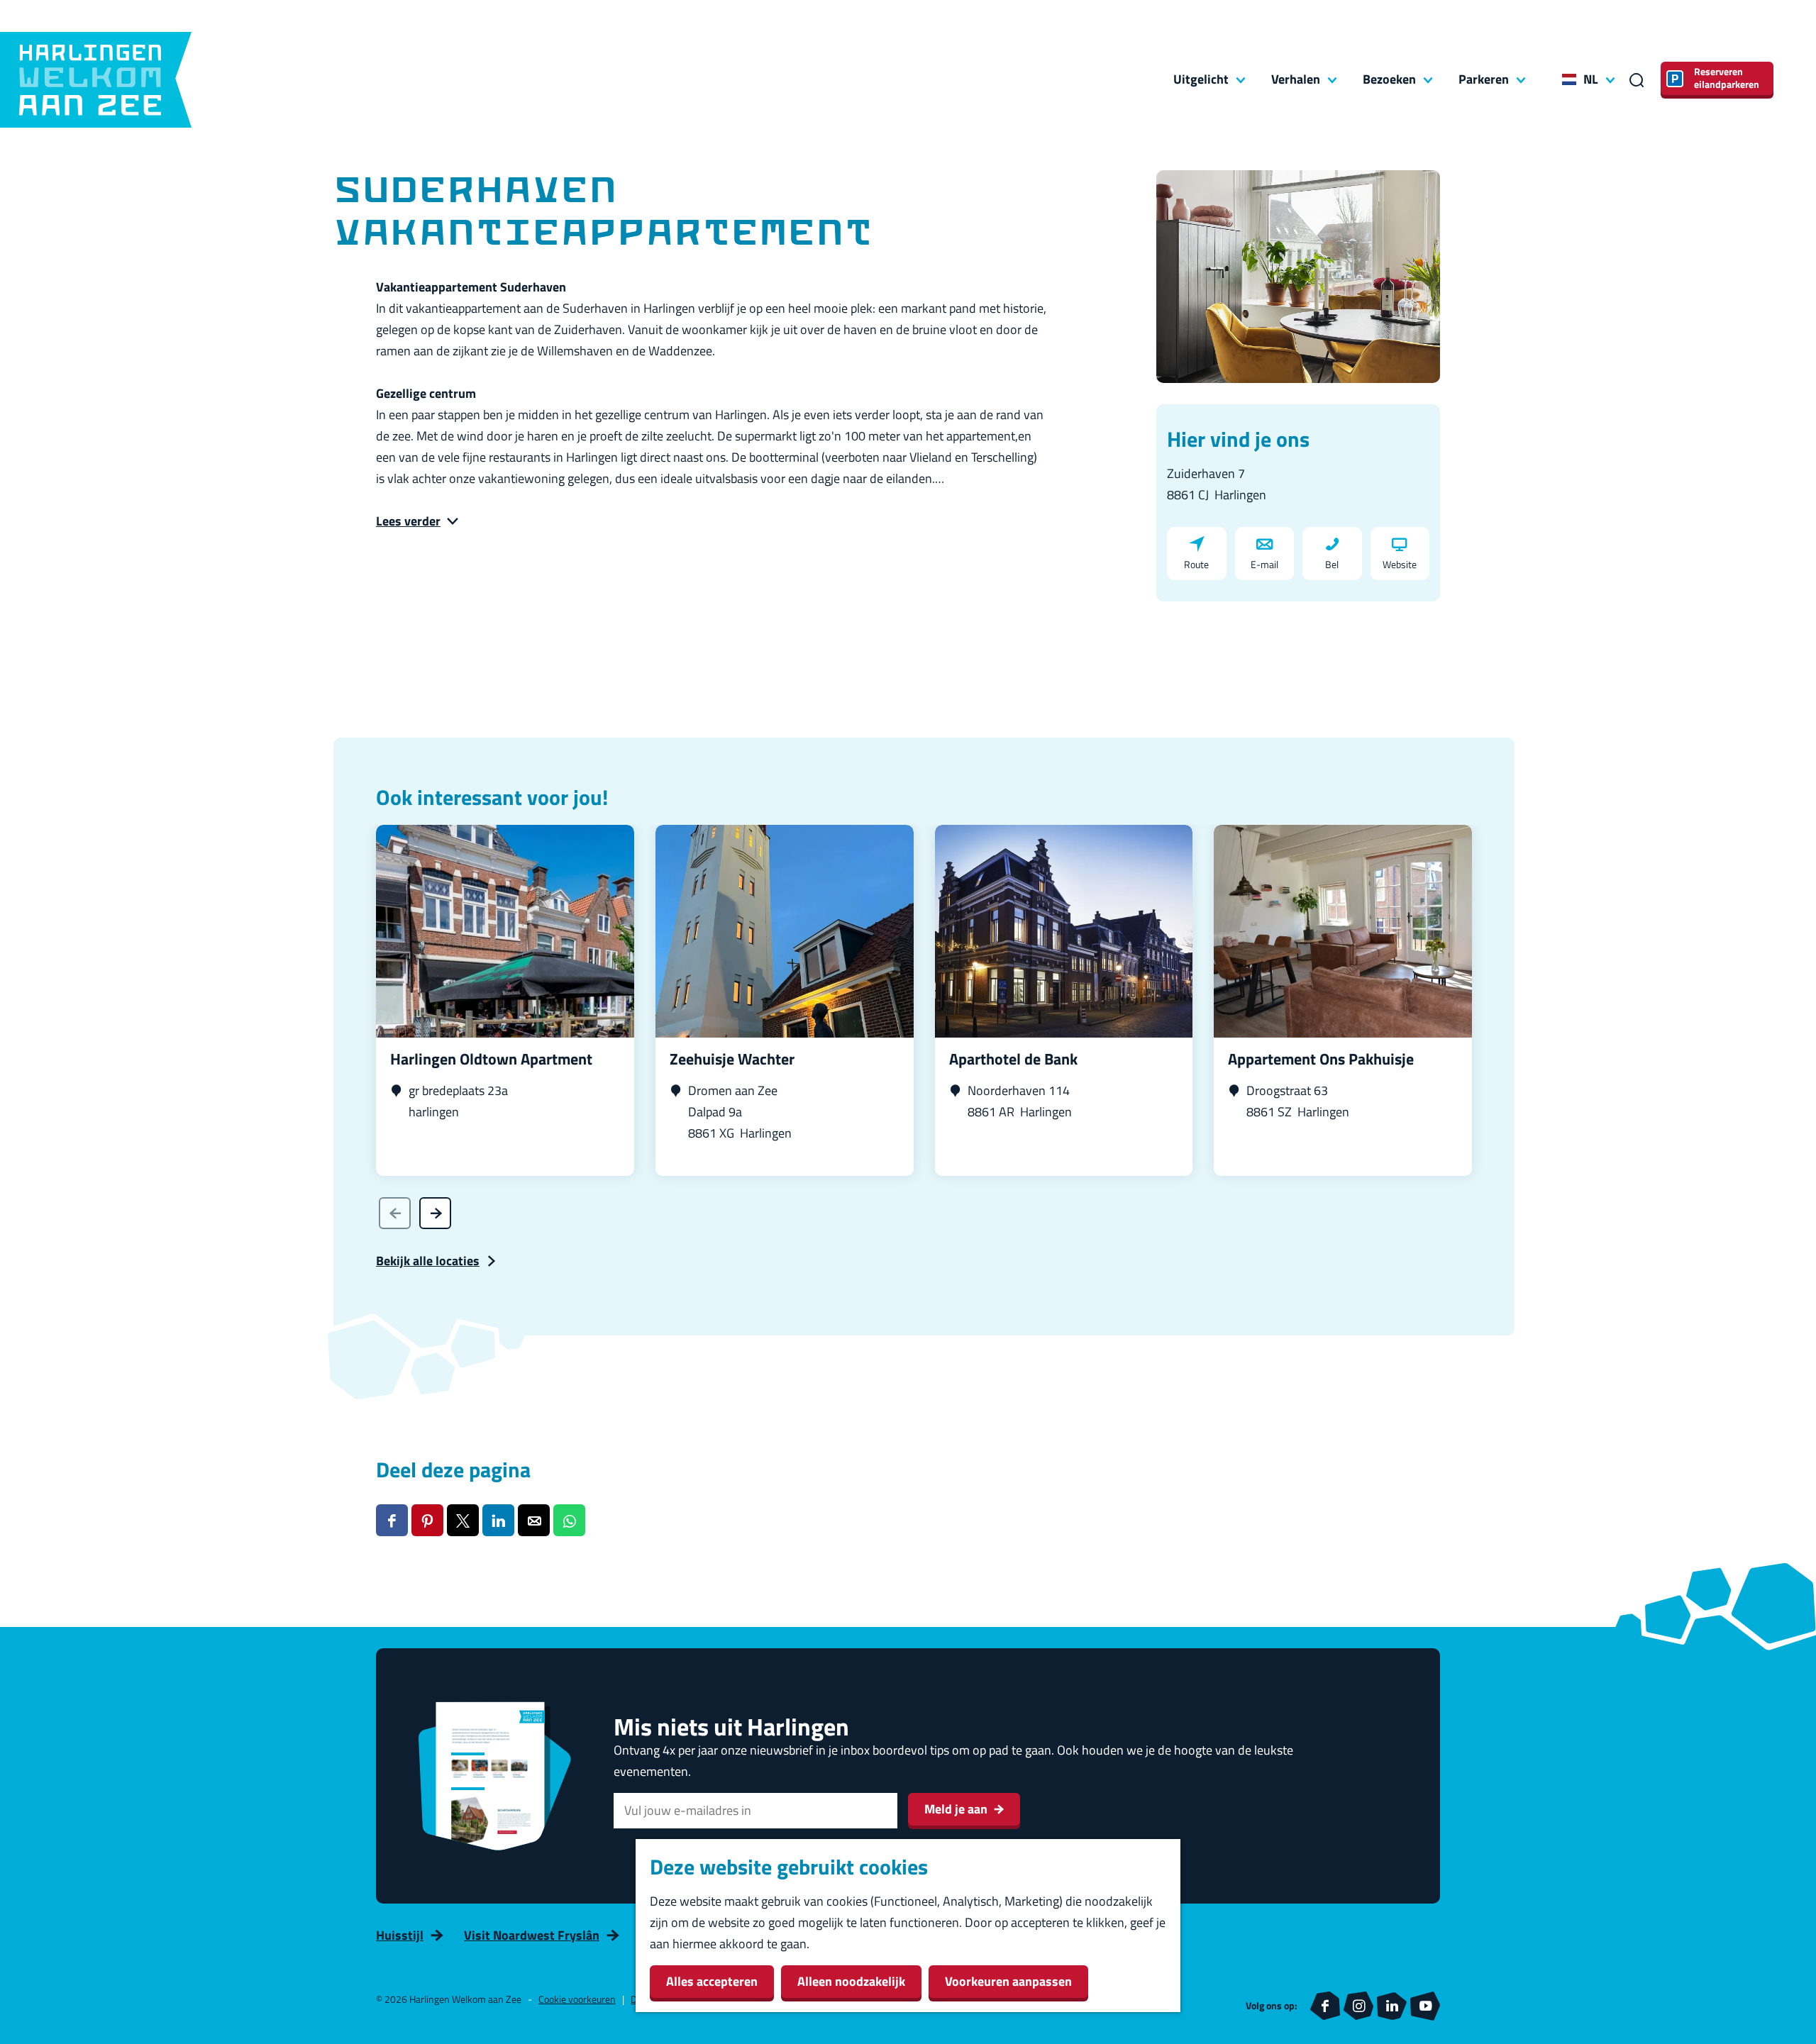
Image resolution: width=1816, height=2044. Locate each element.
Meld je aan (956, 1809)
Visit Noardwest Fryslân (532, 1935)
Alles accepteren (712, 1981)
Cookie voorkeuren (577, 1999)
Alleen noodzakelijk (851, 1981)
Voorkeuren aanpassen (1008, 1981)
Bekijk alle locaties (428, 1261)
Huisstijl (400, 1935)
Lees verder (408, 521)
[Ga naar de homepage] (96, 80)
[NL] (1569, 79)
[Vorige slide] (395, 1213)
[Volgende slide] (435, 1213)
